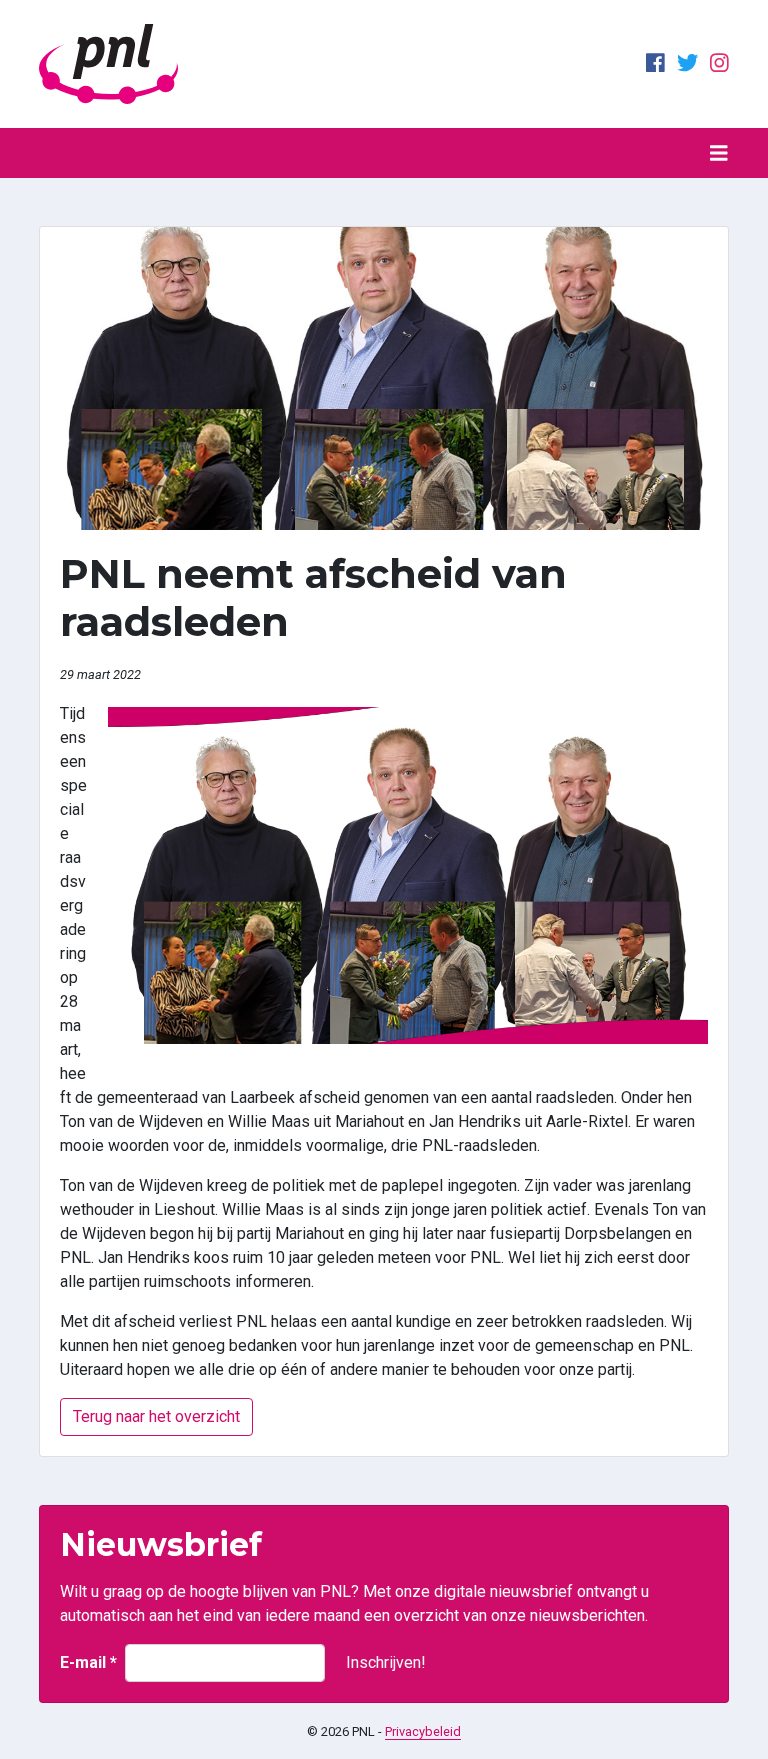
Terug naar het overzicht (156, 1416)
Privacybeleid (423, 1731)
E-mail (88, 1662)
